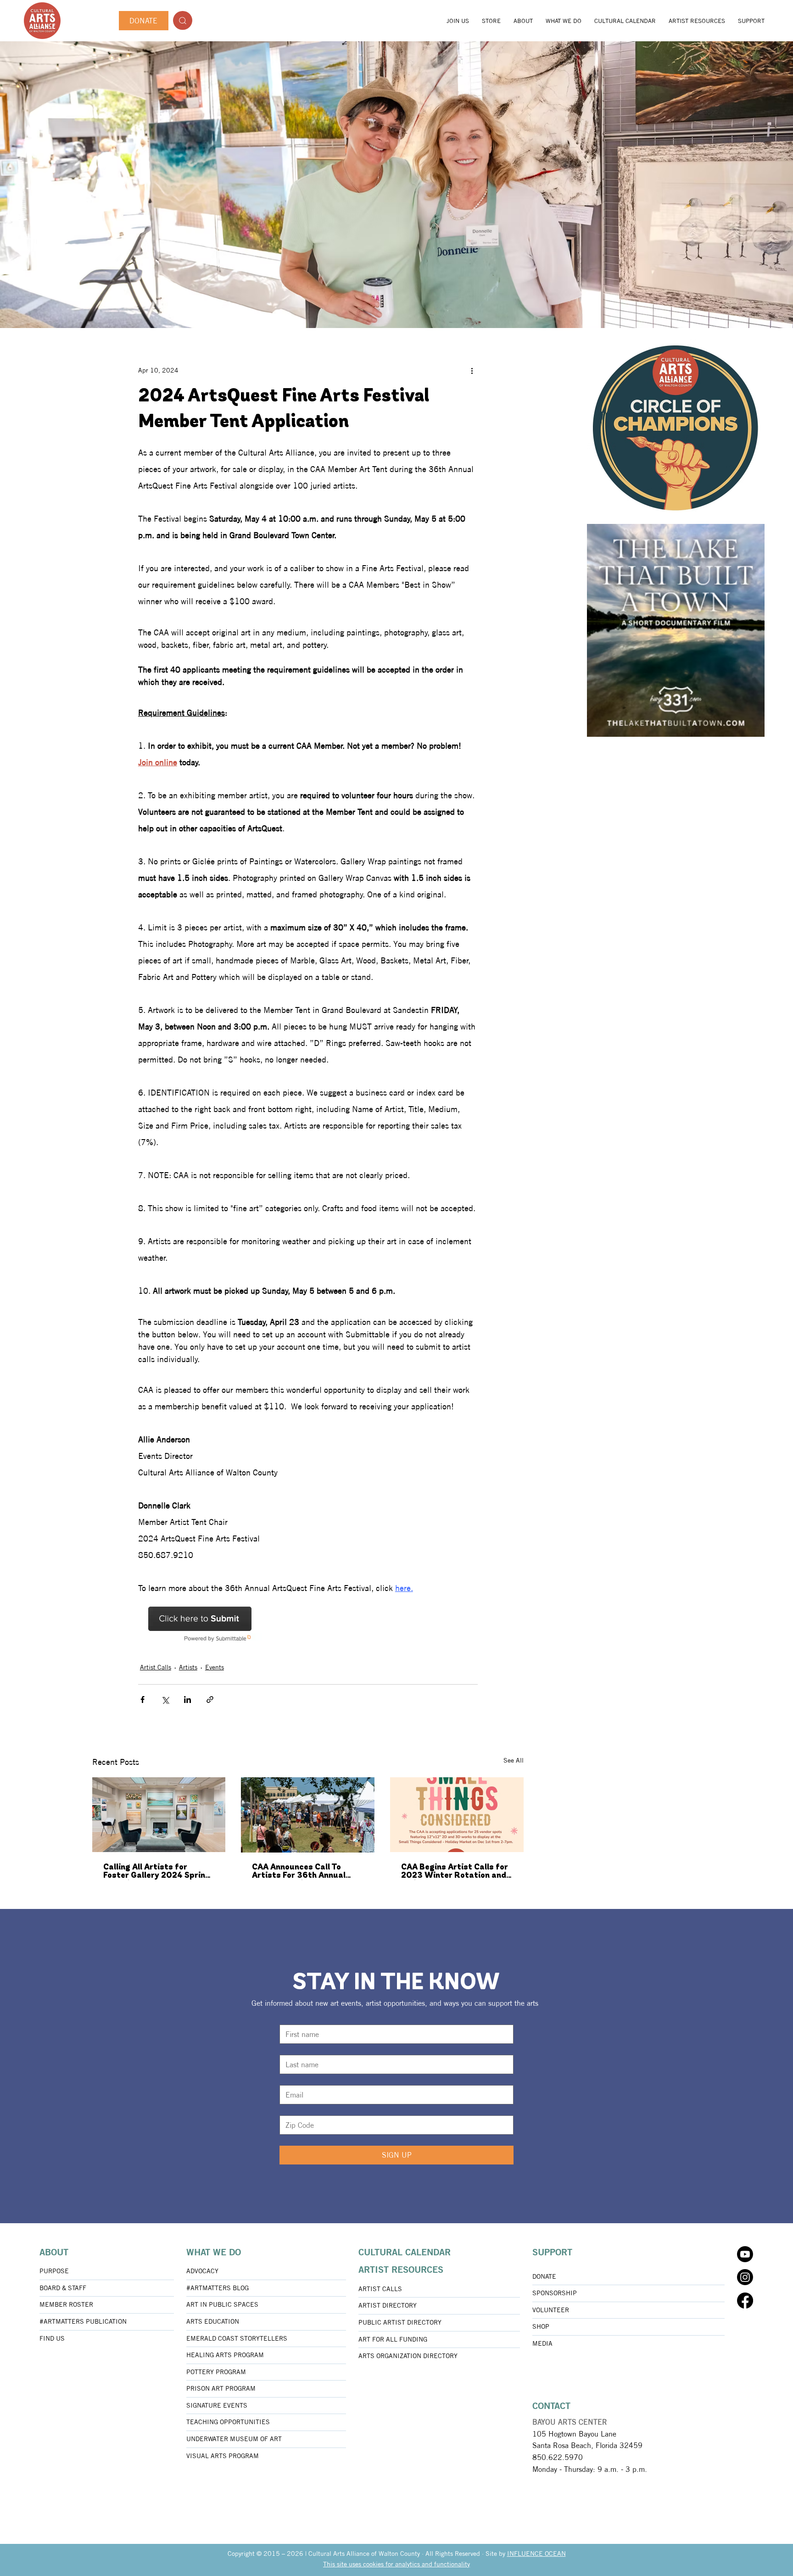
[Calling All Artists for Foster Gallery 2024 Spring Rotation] (159, 1815)
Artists (188, 1667)
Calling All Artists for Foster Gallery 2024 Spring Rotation (157, 1872)
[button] (523, 21)
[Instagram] (745, 2277)
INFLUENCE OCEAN (536, 2554)
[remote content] (218, 1624)
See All (514, 1760)
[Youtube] (745, 2254)
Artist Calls (156, 1667)
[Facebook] (745, 2301)
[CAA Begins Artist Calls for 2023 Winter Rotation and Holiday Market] (457, 1815)
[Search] (183, 20)
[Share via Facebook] (142, 1700)
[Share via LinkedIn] (187, 1700)
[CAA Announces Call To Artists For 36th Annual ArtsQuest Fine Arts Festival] (308, 1815)
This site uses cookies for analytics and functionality (396, 2564)
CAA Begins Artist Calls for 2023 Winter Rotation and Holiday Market (455, 1872)
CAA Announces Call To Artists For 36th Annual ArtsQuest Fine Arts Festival (299, 1872)
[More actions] (472, 370)
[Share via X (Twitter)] (165, 1700)
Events (215, 1667)
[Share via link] (210, 1700)
